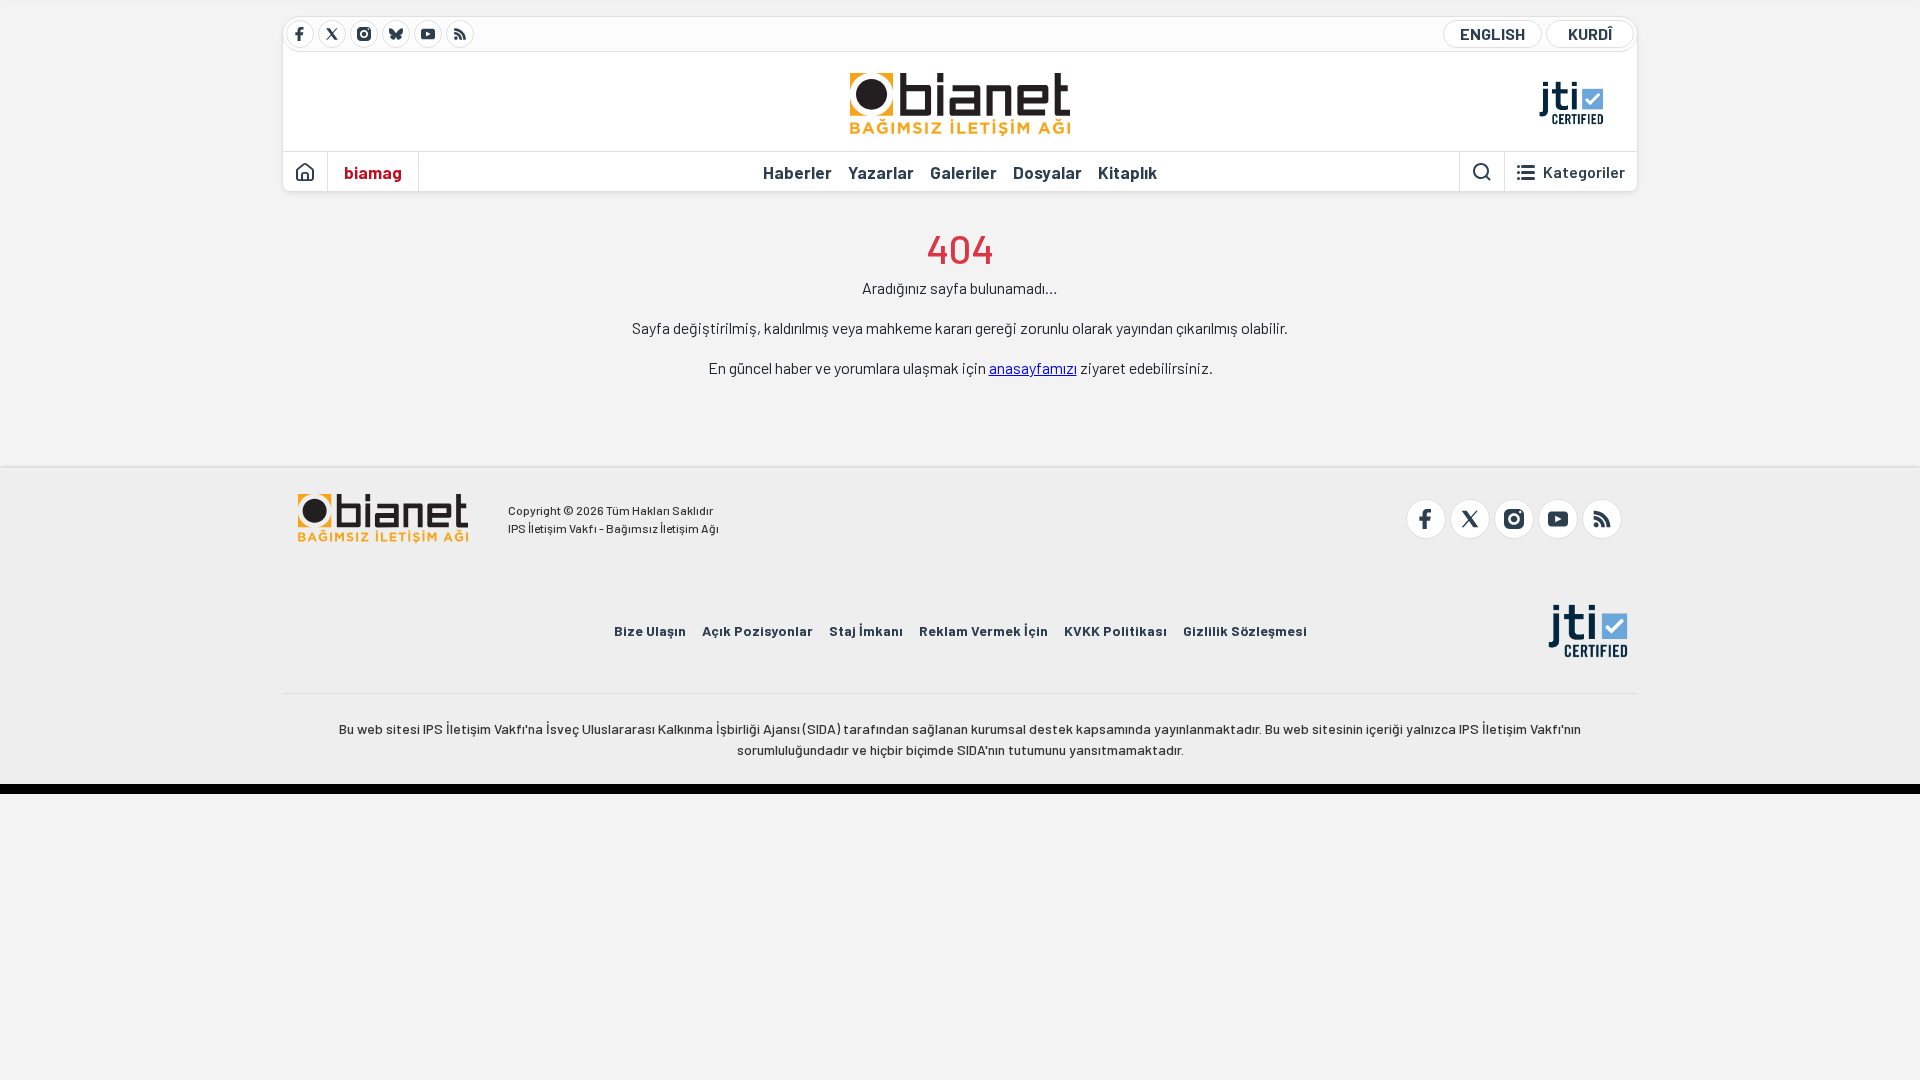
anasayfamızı (1033, 367)
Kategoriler (1584, 172)
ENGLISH (1492, 33)
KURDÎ (1590, 33)
